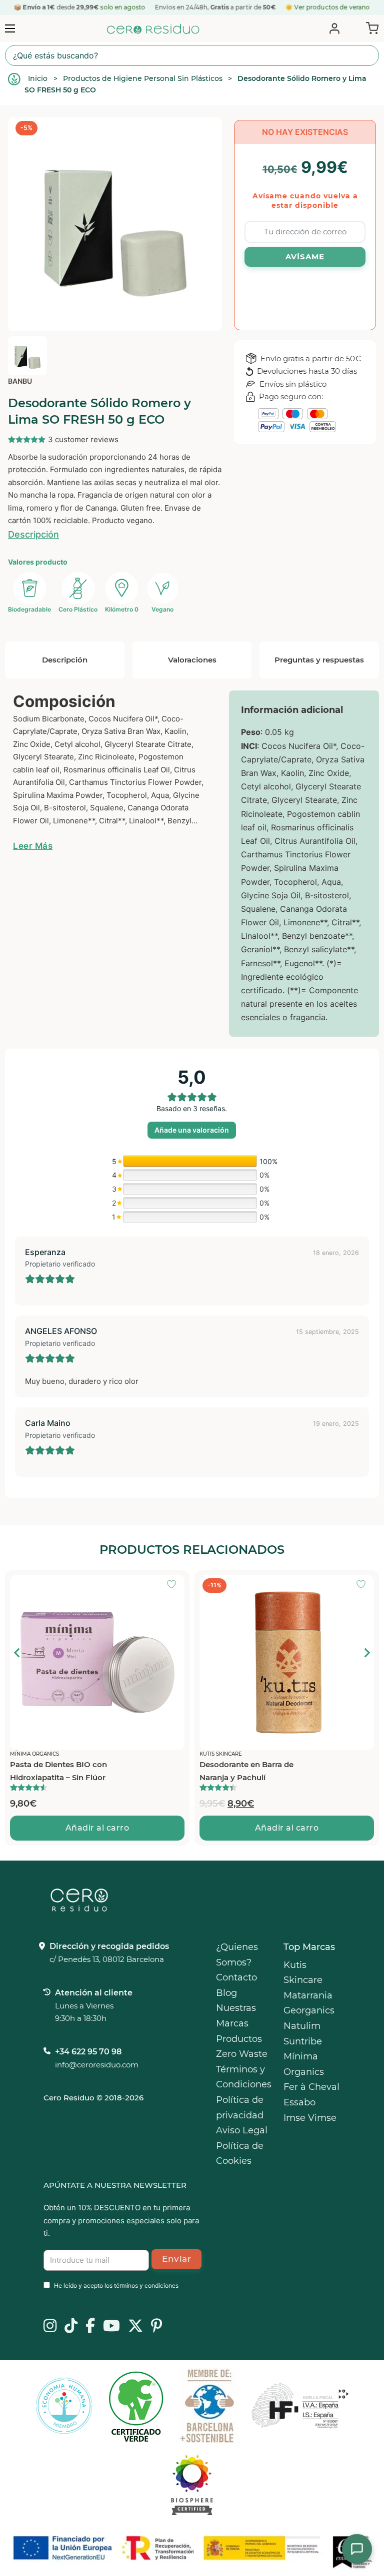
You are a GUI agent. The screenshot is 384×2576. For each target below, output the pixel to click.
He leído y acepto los (116, 2285)
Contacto (236, 1977)
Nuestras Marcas (236, 2016)
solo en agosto (123, 7)
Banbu (20, 381)
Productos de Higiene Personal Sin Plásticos (143, 78)
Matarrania (308, 1995)
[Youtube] (111, 2327)
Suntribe (303, 2041)
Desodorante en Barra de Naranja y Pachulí (246, 1771)
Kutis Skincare (303, 1973)
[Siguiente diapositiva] (366, 1653)
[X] (135, 2327)
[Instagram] (50, 2327)
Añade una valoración (192, 1130)
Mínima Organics (304, 2064)
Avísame (305, 257)
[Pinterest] (157, 2327)
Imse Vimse (310, 2118)
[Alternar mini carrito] (370, 27)
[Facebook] (90, 2327)
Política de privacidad (240, 2108)
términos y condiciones (146, 2285)
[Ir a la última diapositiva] (17, 1653)
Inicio (38, 78)
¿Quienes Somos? (237, 1955)
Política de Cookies (240, 2154)
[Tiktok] (71, 2327)
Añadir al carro (97, 1828)
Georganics (309, 2010)
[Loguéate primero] (174, 1585)
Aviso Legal (242, 2130)
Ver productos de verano (332, 7)
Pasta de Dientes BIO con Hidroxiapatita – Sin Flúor (58, 1771)
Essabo (299, 2102)
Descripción (33, 534)
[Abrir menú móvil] (10, 28)
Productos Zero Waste (242, 2047)
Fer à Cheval (311, 2087)
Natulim (302, 2026)
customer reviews (83, 439)
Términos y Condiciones (244, 2077)
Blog (226, 1993)
